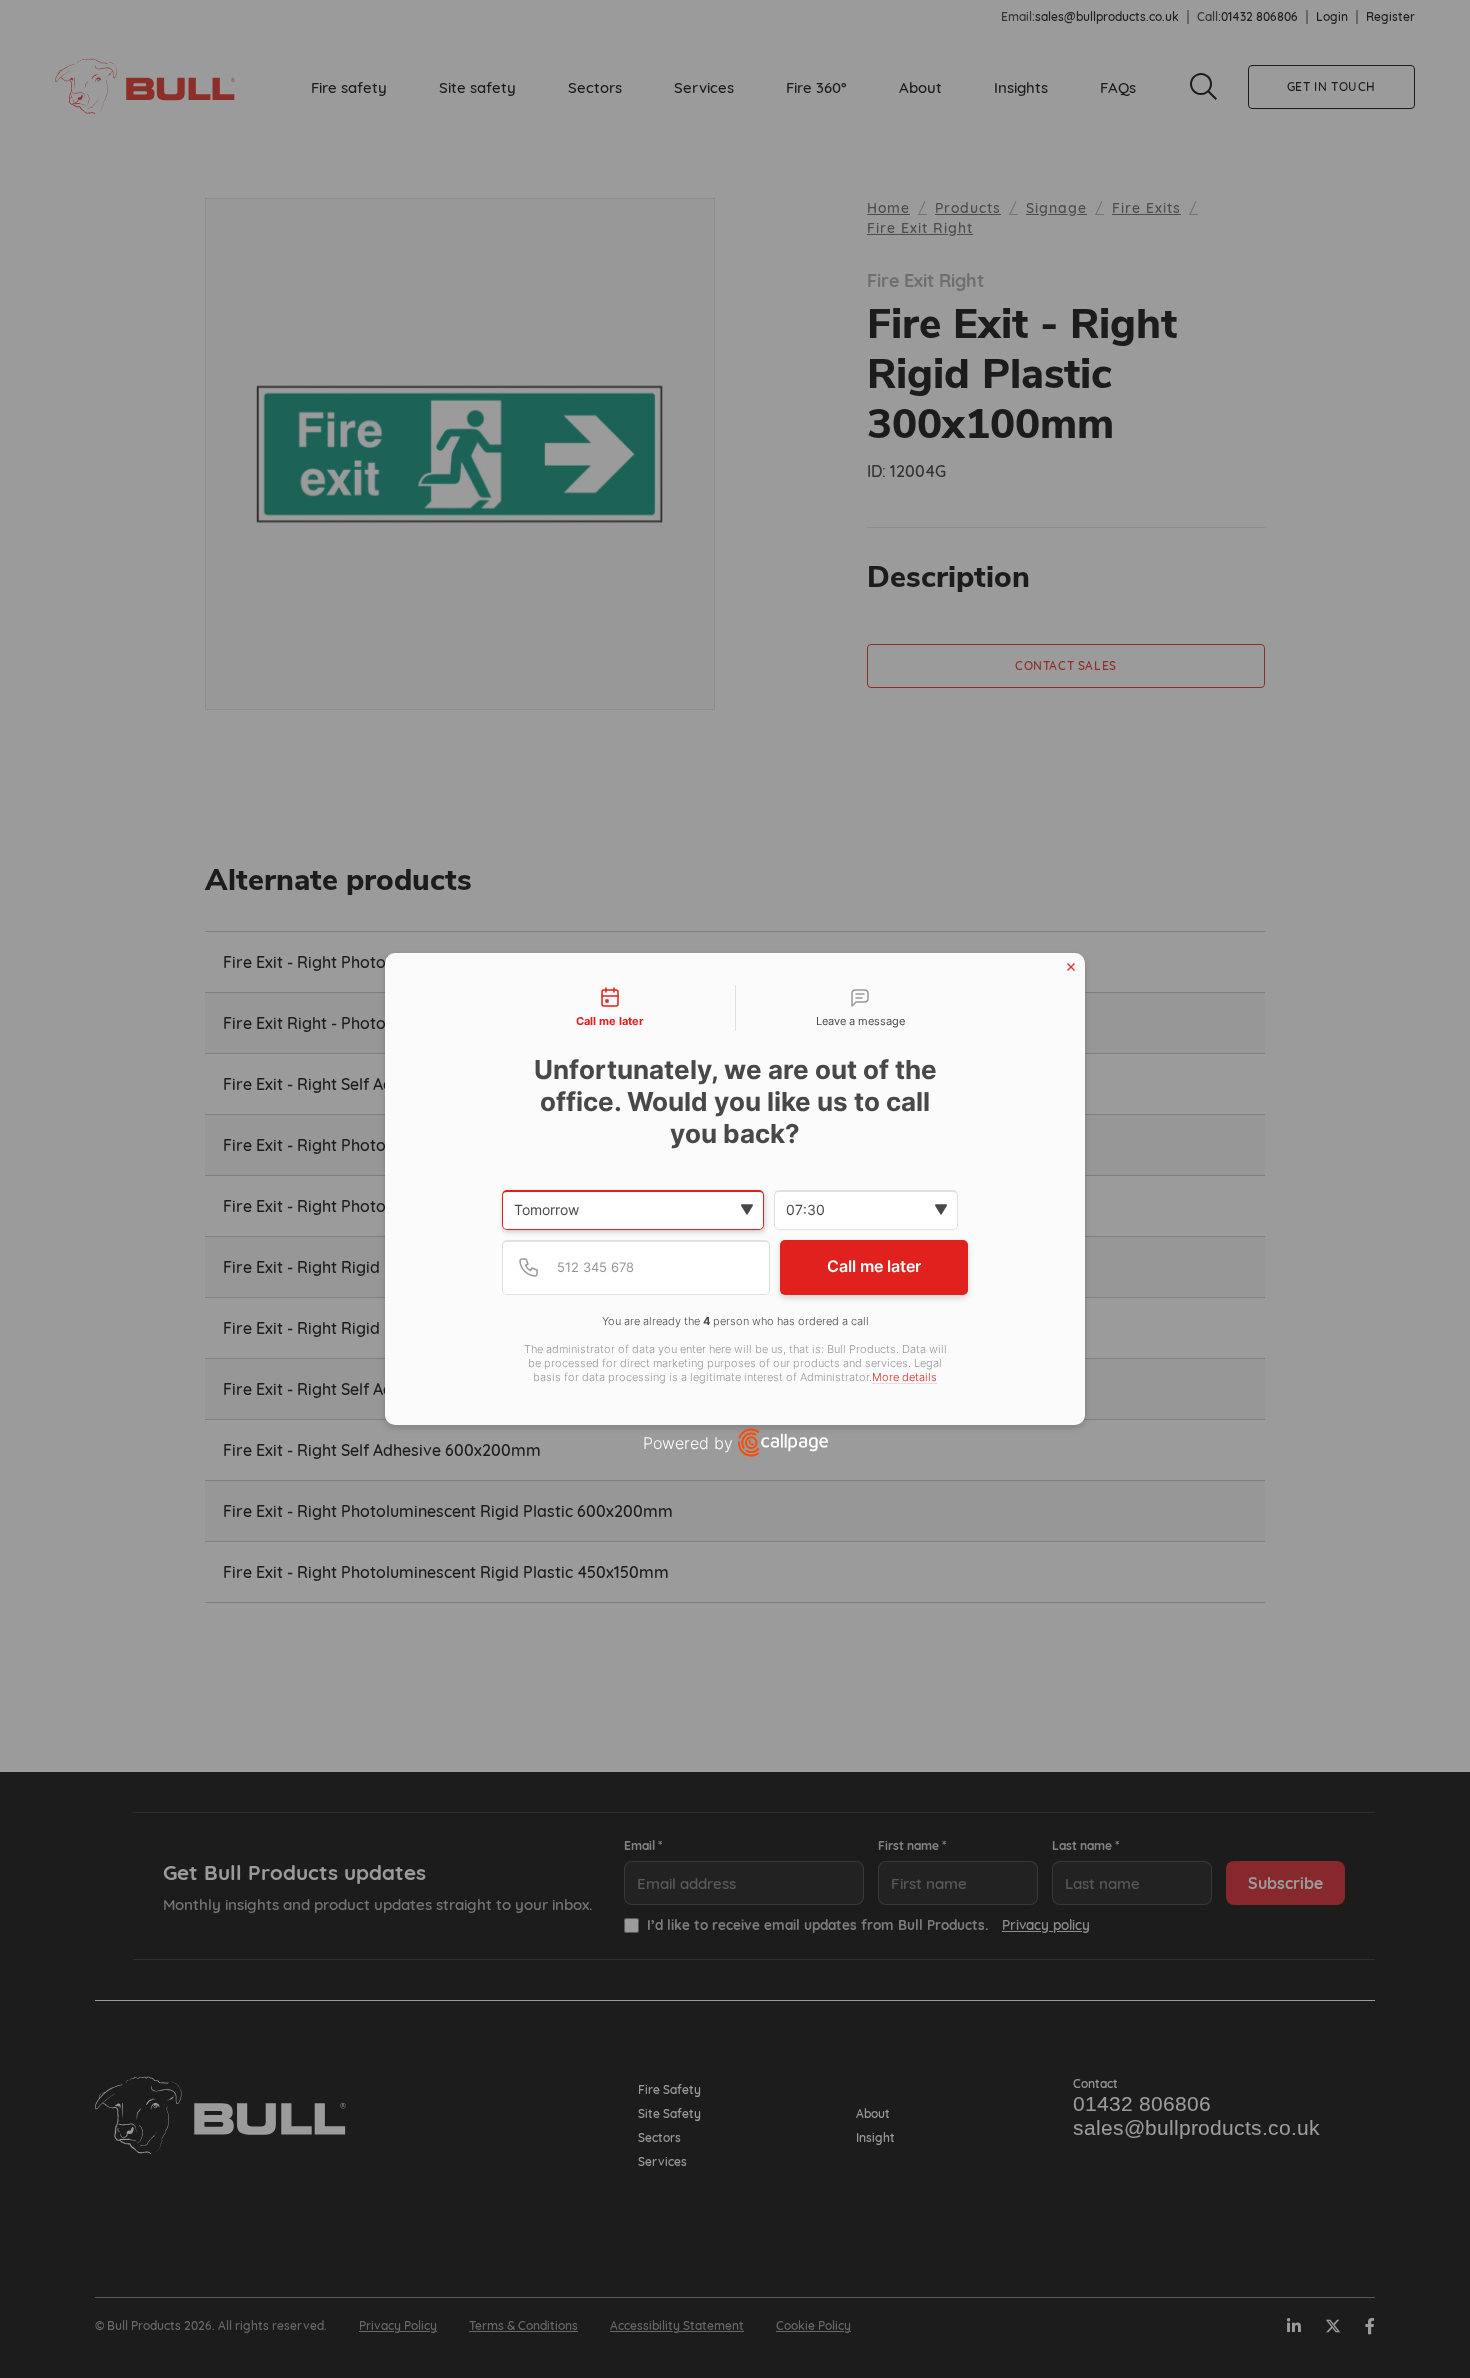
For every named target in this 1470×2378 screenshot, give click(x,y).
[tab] (610, 1008)
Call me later (874, 1266)
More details (904, 1377)
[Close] (1071, 967)
